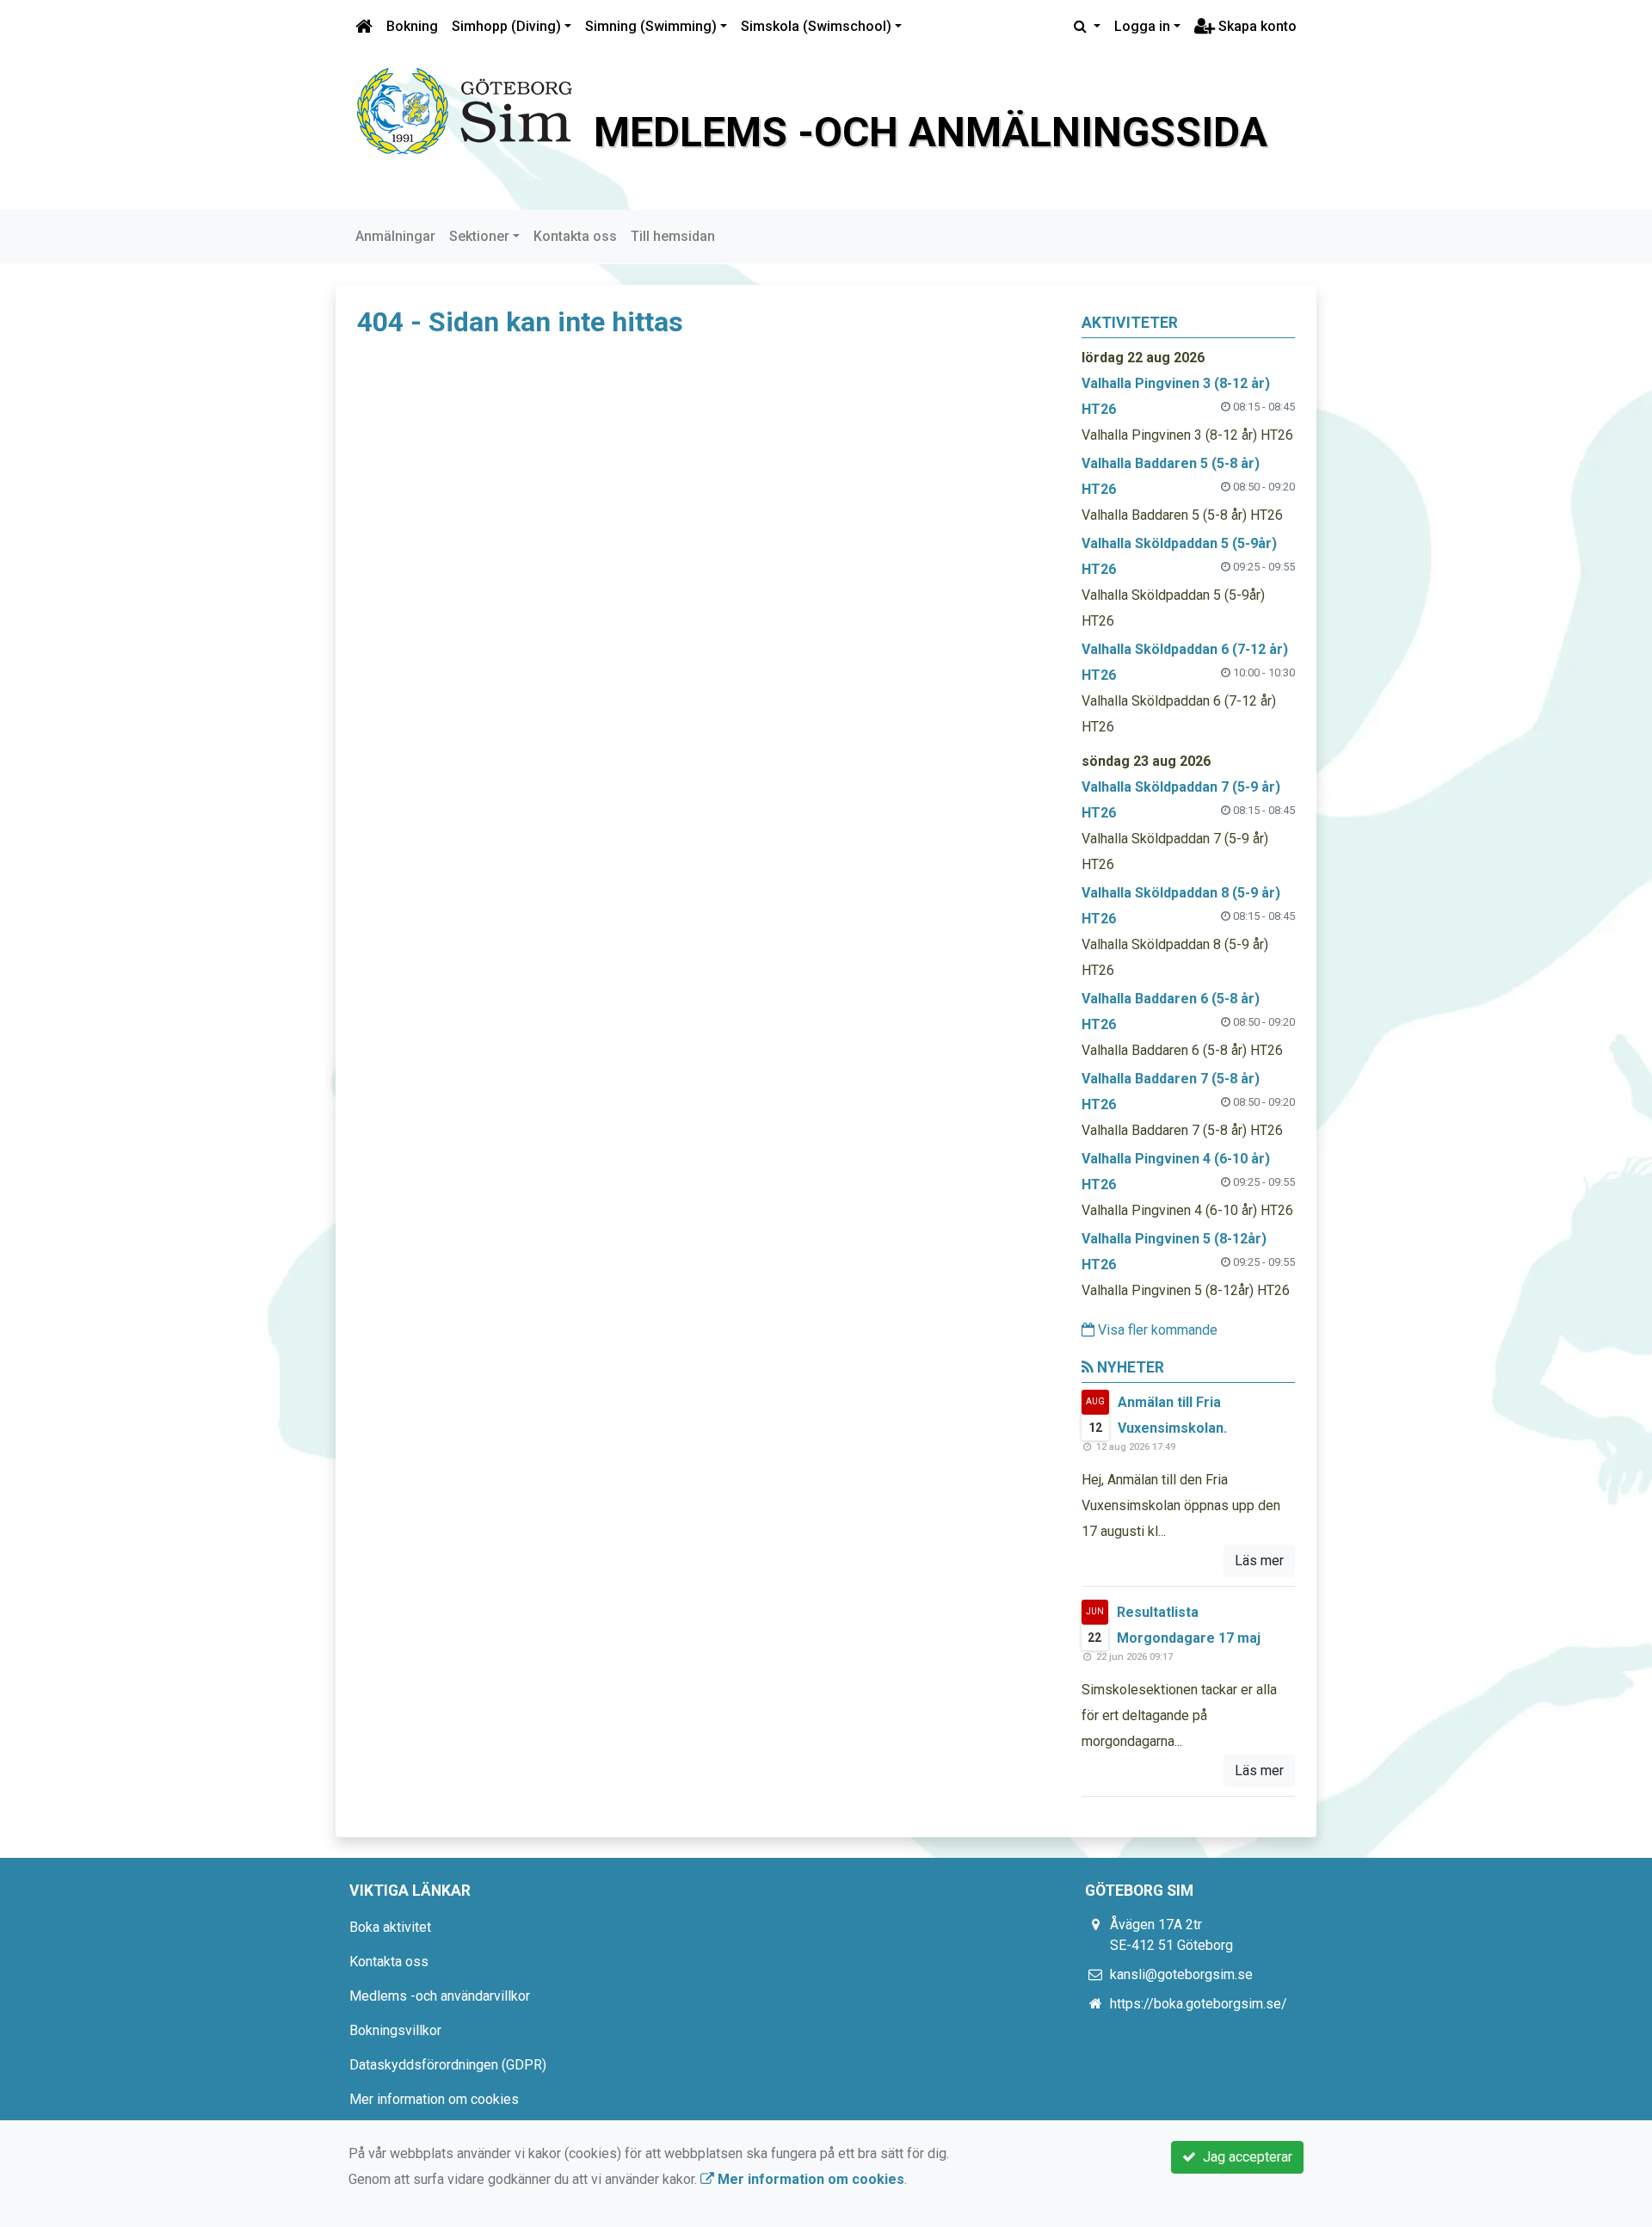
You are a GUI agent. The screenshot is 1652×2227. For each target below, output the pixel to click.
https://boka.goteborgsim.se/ (1199, 2004)
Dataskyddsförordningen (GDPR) (448, 2065)
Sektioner (479, 236)
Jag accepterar (1244, 2157)
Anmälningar (395, 236)
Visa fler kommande (1156, 1330)
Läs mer (1259, 1561)
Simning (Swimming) (651, 26)
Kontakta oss (575, 236)
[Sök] (1087, 27)
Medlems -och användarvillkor (440, 1996)
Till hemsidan (673, 236)
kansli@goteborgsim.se (1181, 1974)
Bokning (412, 26)
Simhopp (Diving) (506, 26)
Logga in (1142, 26)
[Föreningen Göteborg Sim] (465, 110)
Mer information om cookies (434, 2099)
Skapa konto (1256, 26)
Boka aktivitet (390, 1927)
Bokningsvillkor (395, 2030)
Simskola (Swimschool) (816, 26)
